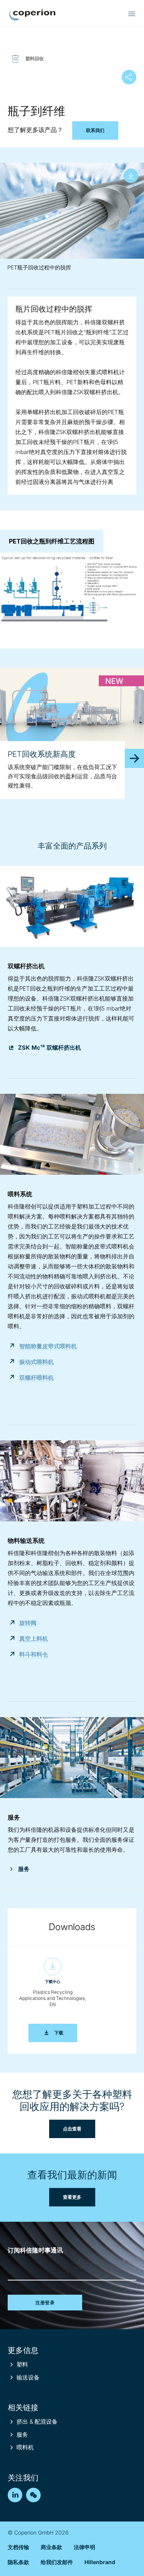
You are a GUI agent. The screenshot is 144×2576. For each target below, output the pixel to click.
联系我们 (95, 130)
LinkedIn (15, 2495)
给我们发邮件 (57, 2562)
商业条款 (51, 2547)
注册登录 (45, 2303)
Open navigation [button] (132, 14)
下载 (66, 2033)
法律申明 (84, 2547)
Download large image (131, 176)
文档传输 (18, 2547)
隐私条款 (18, 2562)
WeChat (33, 2495)
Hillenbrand (100, 2562)
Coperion (32, 15)
